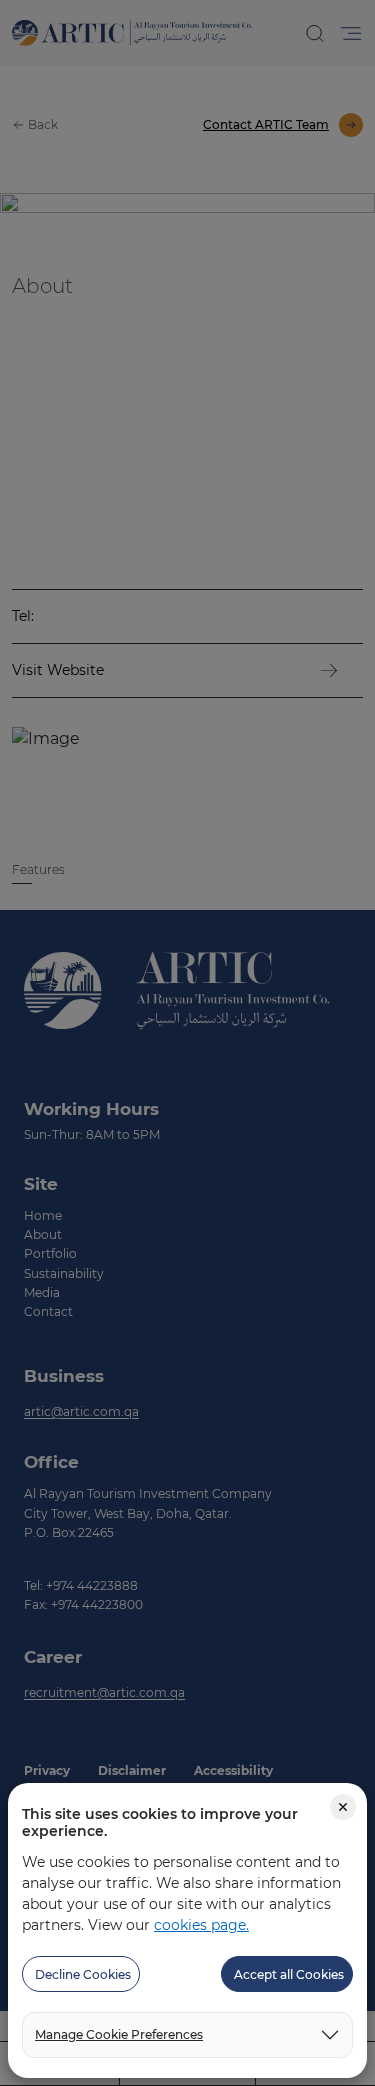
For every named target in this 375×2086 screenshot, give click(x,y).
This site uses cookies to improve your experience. (160, 1823)
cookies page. (201, 1925)
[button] (81, 1974)
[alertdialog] (187, 1043)
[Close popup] (343, 1807)
